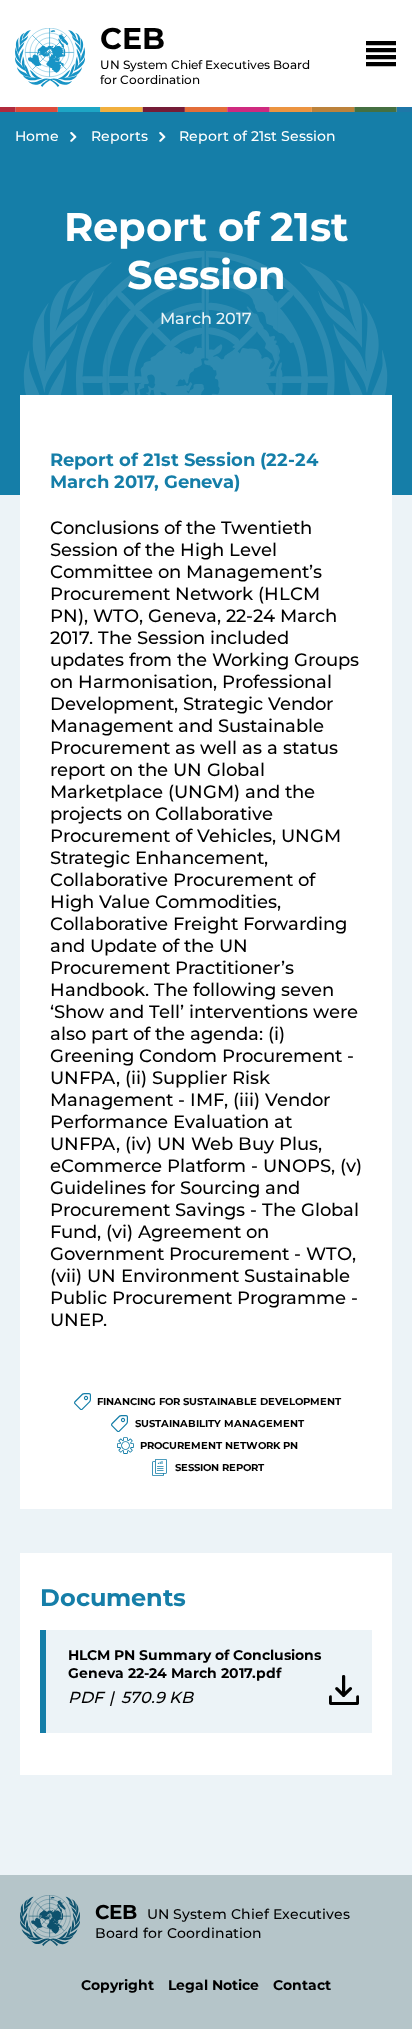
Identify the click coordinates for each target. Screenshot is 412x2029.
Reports (119, 136)
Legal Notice (213, 1985)
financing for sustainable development (219, 1401)
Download (339, 1682)
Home (37, 136)
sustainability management (219, 1423)
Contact (302, 1985)
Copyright (117, 1985)
